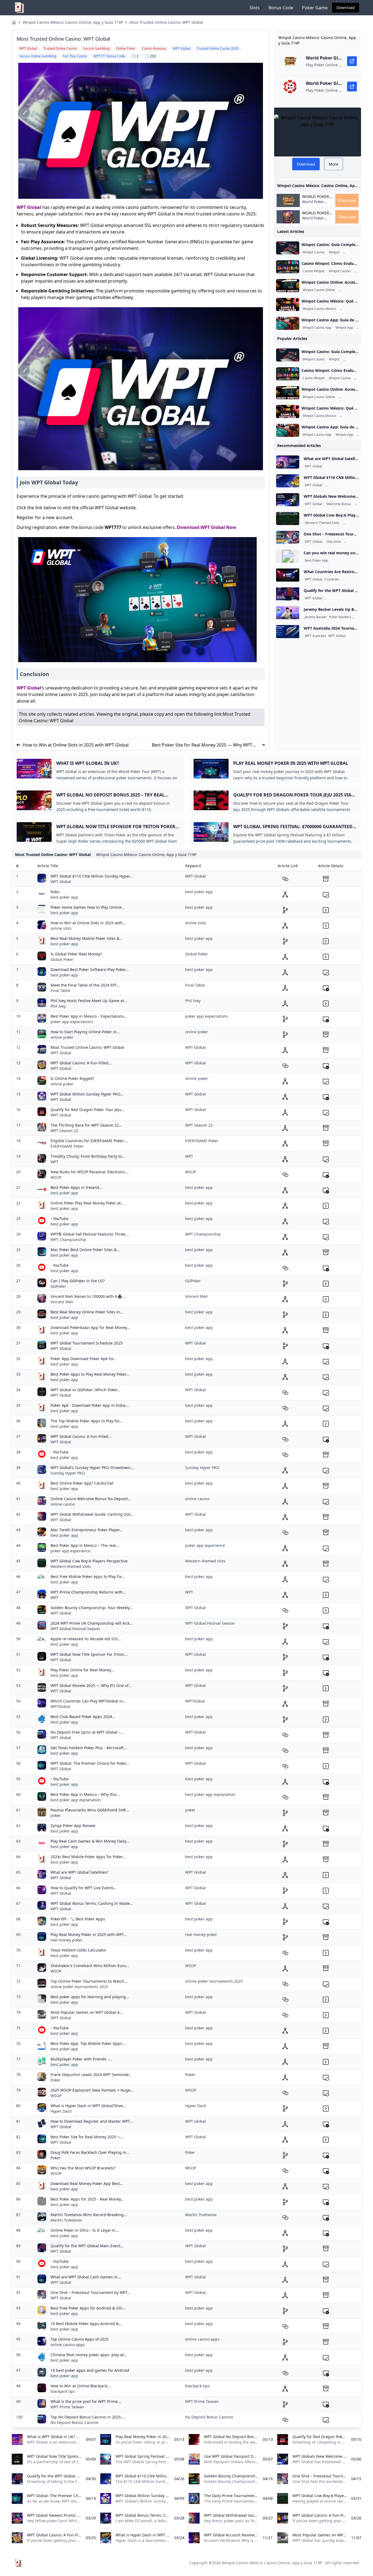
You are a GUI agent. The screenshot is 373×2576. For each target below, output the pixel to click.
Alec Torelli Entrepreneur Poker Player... (87, 1530)
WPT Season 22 (64, 1131)
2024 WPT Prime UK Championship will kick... (92, 1623)
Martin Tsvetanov (66, 2220)
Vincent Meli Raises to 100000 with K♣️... (88, 1296)
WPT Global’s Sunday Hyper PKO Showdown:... (93, 1468)
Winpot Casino (313, 252)
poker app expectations (72, 1022)
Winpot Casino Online (319, 290)
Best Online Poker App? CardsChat (82, 1483)
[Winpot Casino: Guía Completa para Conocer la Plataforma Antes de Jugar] (288, 248)
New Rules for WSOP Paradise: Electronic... (90, 1172)
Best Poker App (316, 561)
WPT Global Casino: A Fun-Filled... (81, 1063)
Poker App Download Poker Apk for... (84, 1359)
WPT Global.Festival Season (75, 1629)
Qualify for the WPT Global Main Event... (87, 2246)
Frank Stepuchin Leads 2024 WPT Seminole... (91, 2075)
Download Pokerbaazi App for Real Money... (90, 1327)
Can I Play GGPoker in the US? (78, 1281)
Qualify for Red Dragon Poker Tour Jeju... (88, 1110)
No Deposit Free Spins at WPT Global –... (87, 1732)
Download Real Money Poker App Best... (87, 2183)
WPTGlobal (60, 1706)
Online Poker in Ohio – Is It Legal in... (85, 2230)
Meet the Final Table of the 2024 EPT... (85, 985)
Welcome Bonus (339, 504)
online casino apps (68, 2345)
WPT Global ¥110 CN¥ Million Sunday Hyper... (92, 876)
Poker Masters (340, 617)
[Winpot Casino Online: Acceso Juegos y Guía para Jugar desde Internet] (288, 286)
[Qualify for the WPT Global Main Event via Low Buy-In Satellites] (288, 594)
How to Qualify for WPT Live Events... (84, 1888)
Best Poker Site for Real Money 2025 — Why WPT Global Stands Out (202, 745)
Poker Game (315, 8)
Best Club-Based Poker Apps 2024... (83, 1717)
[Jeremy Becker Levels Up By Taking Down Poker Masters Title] (288, 613)
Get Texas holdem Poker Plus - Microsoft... (89, 1748)
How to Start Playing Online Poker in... (85, 1032)
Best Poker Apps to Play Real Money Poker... (90, 1374)
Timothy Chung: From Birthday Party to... (88, 1156)
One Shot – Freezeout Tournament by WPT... (91, 2292)
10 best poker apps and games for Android (90, 2370)
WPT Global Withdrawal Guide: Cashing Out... (92, 1514)
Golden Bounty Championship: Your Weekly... (92, 1608)
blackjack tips (63, 2391)
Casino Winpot (355, 252)
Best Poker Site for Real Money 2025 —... (87, 2137)
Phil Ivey (58, 1006)
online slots (61, 928)
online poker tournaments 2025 (79, 1987)
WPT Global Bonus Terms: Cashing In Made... (92, 1903)
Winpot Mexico (352, 309)
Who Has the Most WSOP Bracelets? (83, 2168)
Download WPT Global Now (207, 527)
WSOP (56, 1177)
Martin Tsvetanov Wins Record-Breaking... (89, 2215)
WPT (54, 1162)
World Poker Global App (316, 197)
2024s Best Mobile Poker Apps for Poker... (88, 1857)
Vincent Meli (62, 1302)
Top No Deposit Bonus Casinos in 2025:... (88, 2417)
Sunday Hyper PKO (68, 1473)
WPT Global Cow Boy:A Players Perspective (89, 1561)
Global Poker (62, 959)
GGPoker (58, 1286)
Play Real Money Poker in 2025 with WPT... (89, 1934)
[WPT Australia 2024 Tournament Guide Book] (288, 632)
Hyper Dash (61, 2111)
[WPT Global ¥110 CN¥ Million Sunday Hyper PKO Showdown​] (288, 481)
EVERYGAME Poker (67, 1146)
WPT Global (29, 207)
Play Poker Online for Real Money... (82, 1670)
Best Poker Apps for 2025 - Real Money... (87, 2199)
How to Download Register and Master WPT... (92, 2121)
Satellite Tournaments (341, 598)
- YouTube (60, 1219)
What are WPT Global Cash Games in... (86, 2277)
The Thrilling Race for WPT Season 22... (86, 1125)
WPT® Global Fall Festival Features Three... (90, 1234)
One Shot (334, 542)
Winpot (334, 252)
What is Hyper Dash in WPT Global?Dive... (88, 2106)
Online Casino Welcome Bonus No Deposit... (91, 1499)
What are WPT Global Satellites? (79, 1872)
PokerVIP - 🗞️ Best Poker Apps (78, 1919)
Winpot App (344, 328)
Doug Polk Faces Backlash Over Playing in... (90, 2152)
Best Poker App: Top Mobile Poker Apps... (88, 2043)
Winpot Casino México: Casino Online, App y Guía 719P (73, 22)
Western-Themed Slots (322, 523)
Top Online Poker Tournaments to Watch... (89, 1981)
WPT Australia (315, 636)
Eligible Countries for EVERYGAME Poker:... (89, 1141)
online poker (62, 1037)
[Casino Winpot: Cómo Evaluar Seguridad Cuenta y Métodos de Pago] (288, 267)
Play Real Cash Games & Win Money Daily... (90, 1841)
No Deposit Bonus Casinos (75, 2422)
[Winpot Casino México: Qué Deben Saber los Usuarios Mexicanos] (288, 304)
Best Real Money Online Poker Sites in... (87, 1312)
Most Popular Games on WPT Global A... (87, 2012)
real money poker (66, 1940)
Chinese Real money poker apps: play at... (89, 2355)
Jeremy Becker (316, 617)
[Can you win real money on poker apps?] (288, 556)
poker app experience (70, 1551)
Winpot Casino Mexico (319, 309)
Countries (332, 579)
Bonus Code (281, 8)
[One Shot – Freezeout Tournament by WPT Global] (288, 537)
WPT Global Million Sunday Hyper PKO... (87, 1094)
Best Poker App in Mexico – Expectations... (89, 1016)
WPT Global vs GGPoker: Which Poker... (85, 1390)
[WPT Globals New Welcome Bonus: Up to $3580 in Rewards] (288, 500)
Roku (55, 892)
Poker (56, 2080)
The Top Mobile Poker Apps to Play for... (86, 1421)
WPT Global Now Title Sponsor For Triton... (89, 1654)
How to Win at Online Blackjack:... (81, 2386)
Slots (255, 8)
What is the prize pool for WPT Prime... (86, 2401)
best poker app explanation (76, 1800)
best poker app (64, 897)
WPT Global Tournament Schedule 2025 (87, 1343)
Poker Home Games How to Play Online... (88, 907)
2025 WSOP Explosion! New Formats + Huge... (92, 2090)
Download (346, 8)
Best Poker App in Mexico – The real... (85, 1545)
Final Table (60, 991)
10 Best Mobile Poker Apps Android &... (86, 2324)
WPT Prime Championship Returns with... (88, 1592)
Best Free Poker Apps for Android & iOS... (88, 2308)
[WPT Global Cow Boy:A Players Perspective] (288, 519)
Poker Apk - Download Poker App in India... (90, 1405)
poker (56, 1815)
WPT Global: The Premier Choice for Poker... (90, 1763)
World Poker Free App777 (313, 204)
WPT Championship (68, 1240)
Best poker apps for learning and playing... (90, 1997)
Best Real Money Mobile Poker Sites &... (87, 938)
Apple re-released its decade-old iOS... (86, 1639)
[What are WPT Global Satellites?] (288, 462)
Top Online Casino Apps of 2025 (80, 2339)
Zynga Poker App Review (73, 1826)
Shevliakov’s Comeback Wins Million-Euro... (90, 1966)
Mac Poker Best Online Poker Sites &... (85, 1250)
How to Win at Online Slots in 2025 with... (88, 923)
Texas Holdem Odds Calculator (79, 1950)
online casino (63, 1504)
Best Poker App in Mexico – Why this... (85, 1794)
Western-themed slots (71, 1566)
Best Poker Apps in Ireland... (76, 1187)
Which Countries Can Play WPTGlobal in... (88, 1701)
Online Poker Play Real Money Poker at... (87, 1203)
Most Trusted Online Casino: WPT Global (166, 22)
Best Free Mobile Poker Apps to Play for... (88, 1576)
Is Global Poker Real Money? (76, 954)
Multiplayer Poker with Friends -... (81, 2059)
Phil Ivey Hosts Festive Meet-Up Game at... (89, 1001)
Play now (347, 200)
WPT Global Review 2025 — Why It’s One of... (91, 1685)
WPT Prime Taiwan (67, 2407)
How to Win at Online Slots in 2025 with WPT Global (76, 745)
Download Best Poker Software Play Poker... (90, 969)
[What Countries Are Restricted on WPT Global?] (288, 575)
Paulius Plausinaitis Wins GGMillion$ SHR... (90, 1810)
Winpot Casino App (317, 328)
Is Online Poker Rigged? (72, 1078)
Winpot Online (350, 290)
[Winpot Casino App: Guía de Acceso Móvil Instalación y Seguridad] (288, 323)
